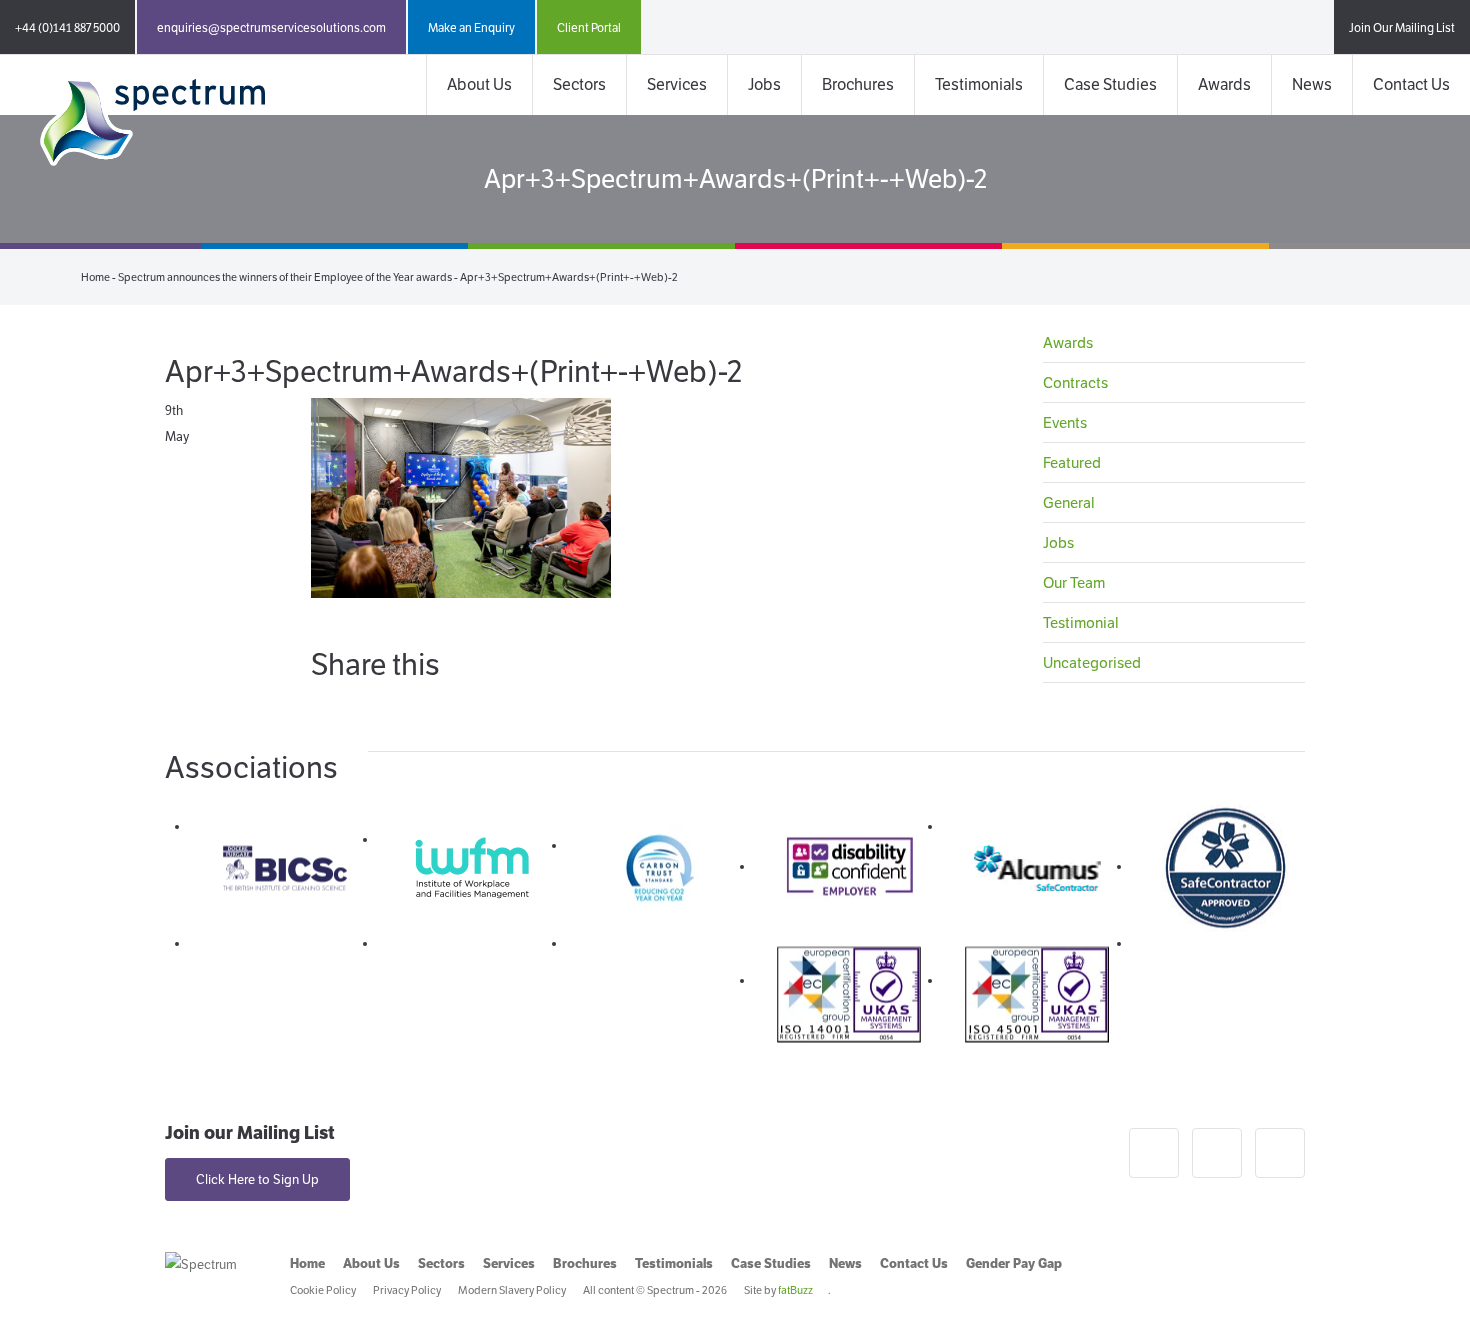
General (1069, 502)
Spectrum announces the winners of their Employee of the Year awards (285, 277)
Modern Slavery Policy (512, 1290)
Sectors (579, 84)
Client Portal (589, 27)
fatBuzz (795, 1290)
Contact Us (1411, 84)
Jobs (764, 84)
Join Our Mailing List (1402, 27)
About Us (479, 84)
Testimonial (1081, 622)
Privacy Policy (407, 1290)
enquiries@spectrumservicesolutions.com (271, 27)
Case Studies (1110, 84)
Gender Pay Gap (1014, 1263)
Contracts (1075, 382)
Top (1422, 1295)
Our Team (1074, 582)
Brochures (858, 84)
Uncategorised (1092, 662)
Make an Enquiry (471, 27)
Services (677, 84)
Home (95, 277)
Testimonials (979, 84)
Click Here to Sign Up (257, 1179)
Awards (1224, 84)
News (1312, 84)
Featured (1072, 462)
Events (1065, 422)
